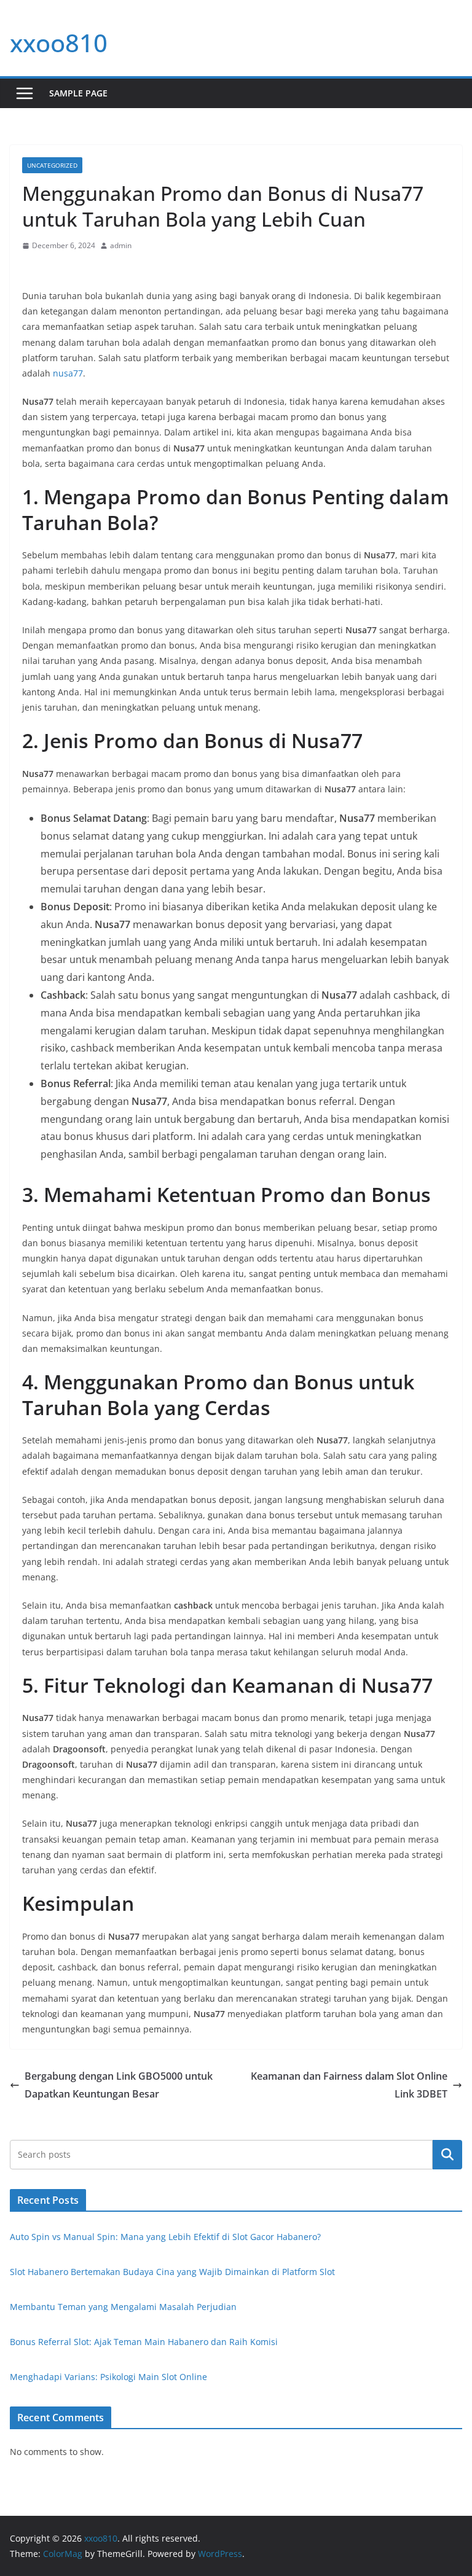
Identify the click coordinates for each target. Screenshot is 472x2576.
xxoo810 (59, 43)
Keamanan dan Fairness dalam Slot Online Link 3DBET (349, 2085)
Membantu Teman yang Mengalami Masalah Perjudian (123, 2307)
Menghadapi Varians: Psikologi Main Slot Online (108, 2377)
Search (447, 2154)
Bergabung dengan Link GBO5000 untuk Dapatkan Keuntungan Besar (119, 2085)
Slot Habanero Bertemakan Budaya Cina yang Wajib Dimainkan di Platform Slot (172, 2272)
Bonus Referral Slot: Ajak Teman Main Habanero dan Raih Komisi (144, 2342)
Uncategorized (52, 165)
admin (121, 245)
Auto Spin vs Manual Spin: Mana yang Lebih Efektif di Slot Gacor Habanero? (165, 2237)
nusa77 (68, 373)
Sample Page (78, 93)
